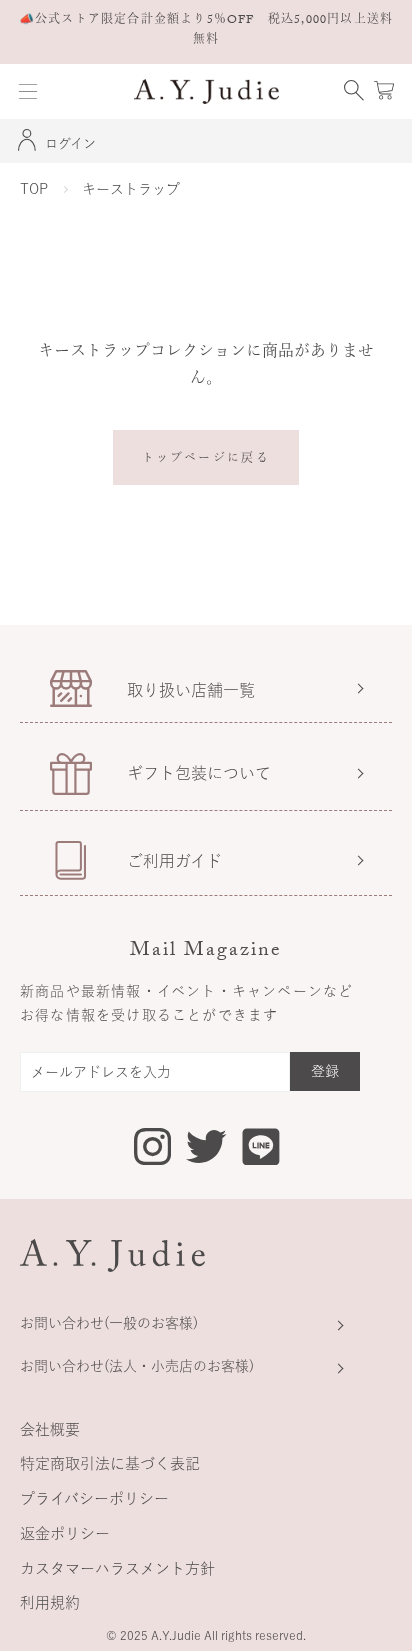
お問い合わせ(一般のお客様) (109, 1323)
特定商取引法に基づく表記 (110, 1463)
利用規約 (50, 1602)
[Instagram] (152, 1150)
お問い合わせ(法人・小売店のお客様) (137, 1366)
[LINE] (261, 1150)
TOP (34, 189)
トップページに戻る (206, 460)
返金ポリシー (65, 1533)
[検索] (354, 91)
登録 (325, 1071)
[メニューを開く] (28, 91)
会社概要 (50, 1429)
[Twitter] (206, 1144)
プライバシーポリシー (94, 1498)
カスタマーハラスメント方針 (117, 1568)
